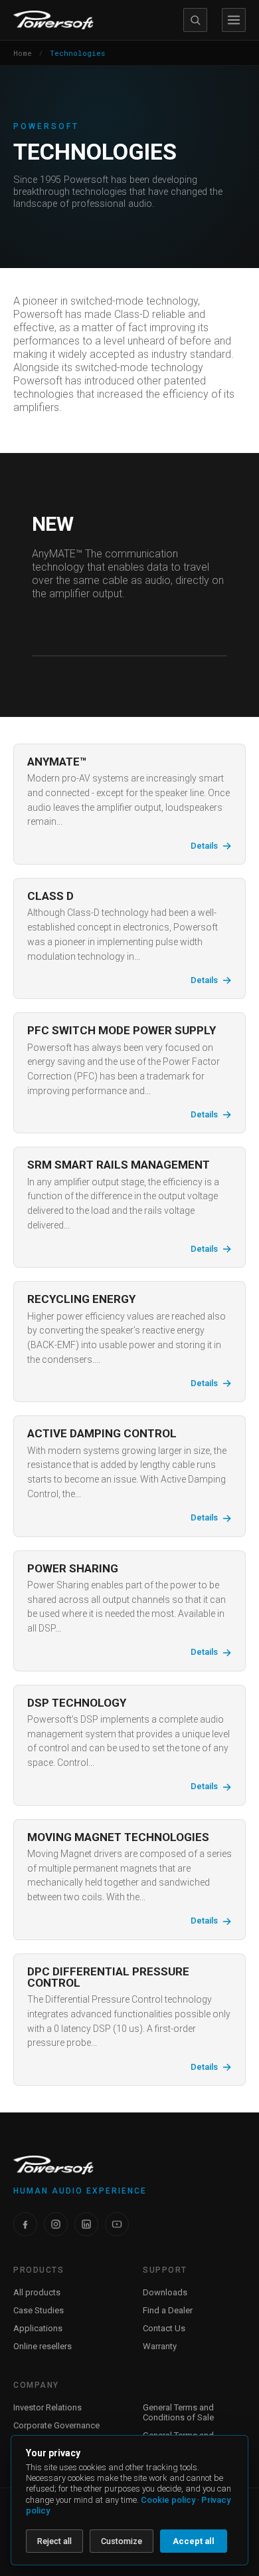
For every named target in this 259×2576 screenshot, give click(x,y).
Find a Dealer (168, 2310)
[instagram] (56, 2224)
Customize (122, 2541)
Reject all (54, 2541)
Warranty (160, 2346)
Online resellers (43, 2346)
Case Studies (39, 2310)
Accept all (194, 2541)
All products (37, 2292)
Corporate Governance (56, 2425)
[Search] (195, 20)
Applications (38, 2328)
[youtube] (117, 2224)
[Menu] (234, 20)
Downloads (165, 2292)
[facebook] (25, 2224)
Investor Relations (47, 2407)
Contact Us (164, 2328)
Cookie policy (168, 2500)
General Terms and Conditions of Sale (178, 2412)
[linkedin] (86, 2224)
